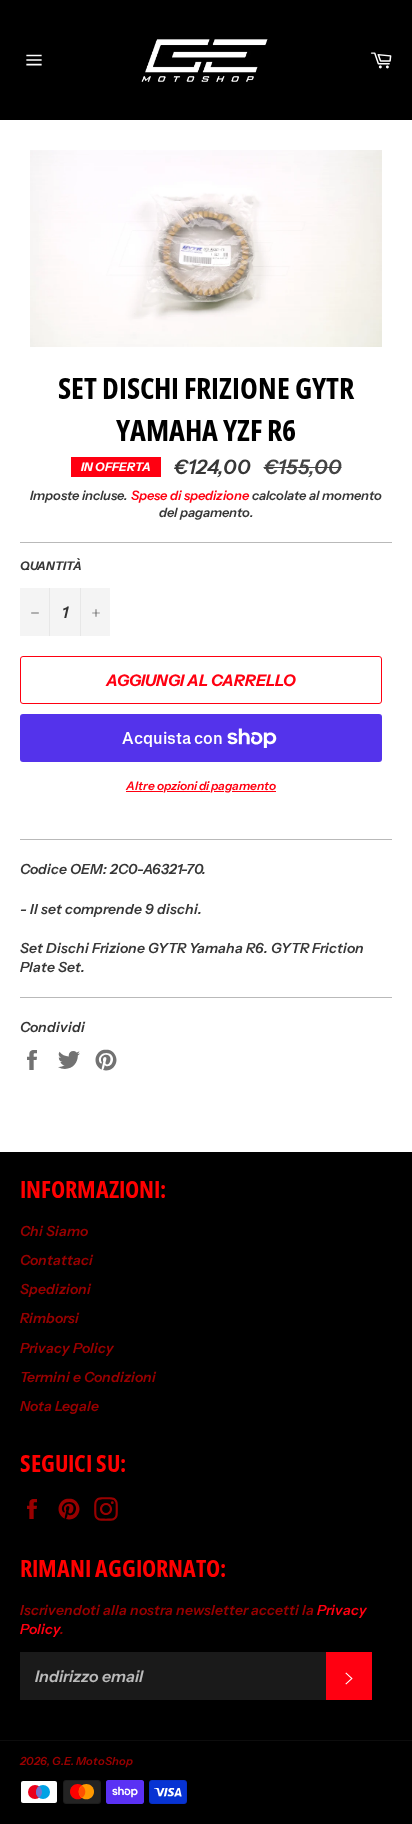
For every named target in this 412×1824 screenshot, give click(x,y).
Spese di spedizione (190, 495)
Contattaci (56, 1260)
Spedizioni (55, 1289)
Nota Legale (59, 1406)
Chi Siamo (54, 1231)
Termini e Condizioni (88, 1377)
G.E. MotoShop (92, 1761)
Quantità (51, 565)
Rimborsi (49, 1318)
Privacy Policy (67, 1348)
